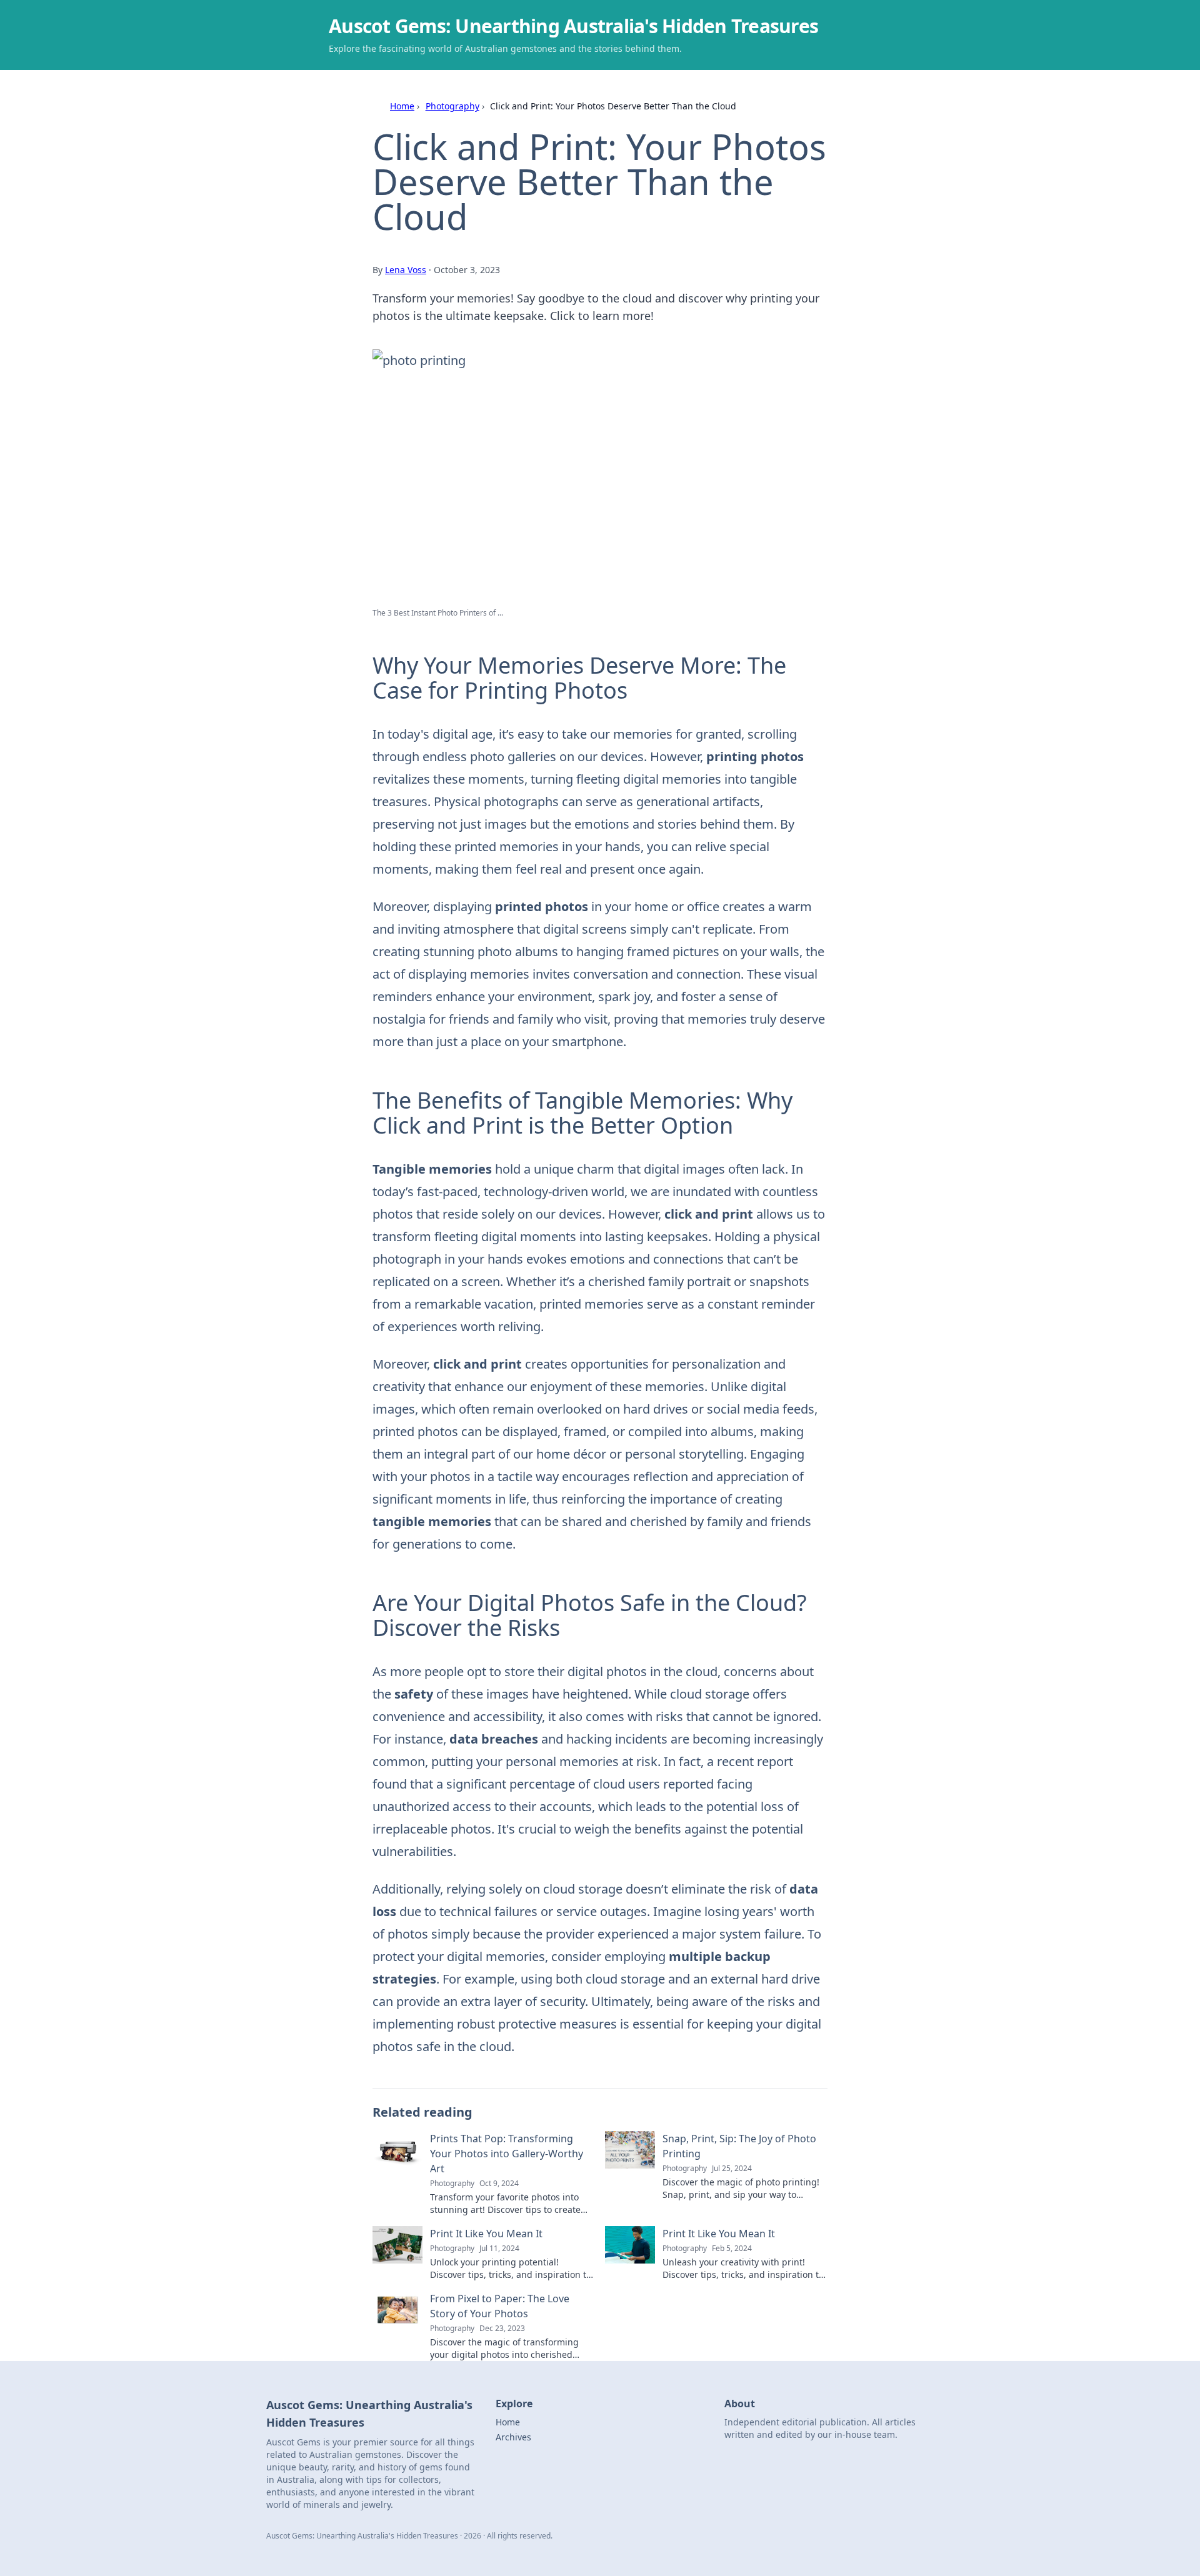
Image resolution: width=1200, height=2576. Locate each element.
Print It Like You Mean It (486, 2234)
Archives (513, 2437)
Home (402, 106)
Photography (452, 106)
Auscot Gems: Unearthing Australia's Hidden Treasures (573, 26)
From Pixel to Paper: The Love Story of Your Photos (500, 2306)
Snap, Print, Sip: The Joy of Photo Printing (739, 2146)
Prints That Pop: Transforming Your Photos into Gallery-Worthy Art (507, 2154)
